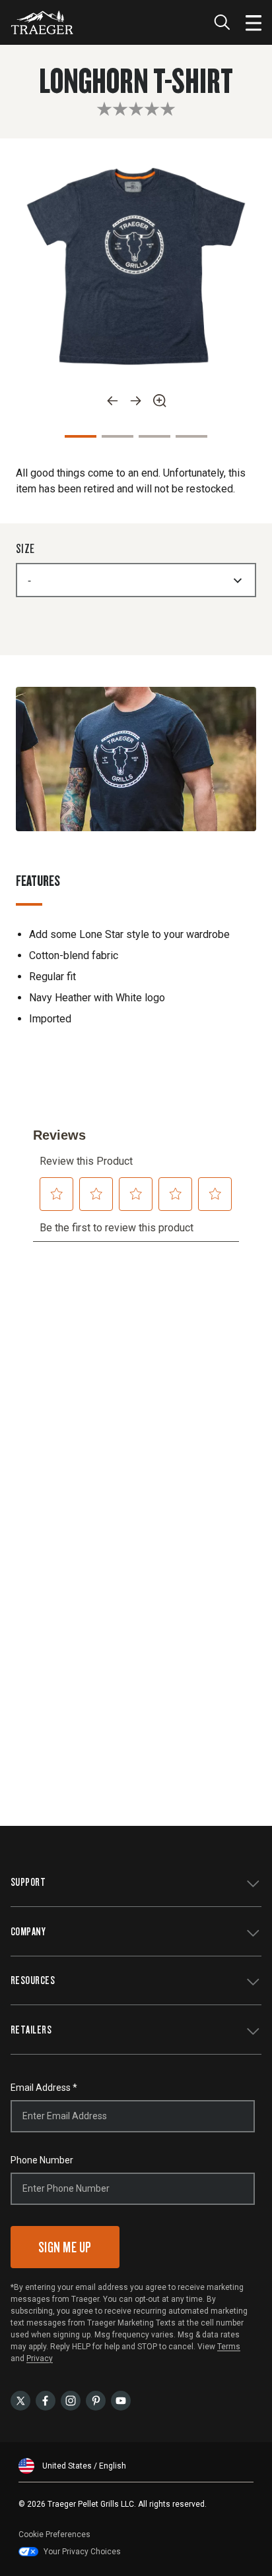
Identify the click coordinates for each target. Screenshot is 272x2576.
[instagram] (71, 2400)
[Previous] (112, 401)
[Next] (136, 401)
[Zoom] (160, 401)
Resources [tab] (33, 1980)
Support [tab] (28, 1882)
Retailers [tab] (31, 2029)
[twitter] (20, 2400)
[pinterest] (96, 2400)
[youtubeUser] (121, 2400)
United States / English (84, 2466)
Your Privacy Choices (82, 2552)
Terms (229, 2347)
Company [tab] (28, 1931)
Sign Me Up (65, 2247)
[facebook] (46, 2400)
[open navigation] (254, 22)
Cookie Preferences (54, 2534)
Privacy (40, 2358)
